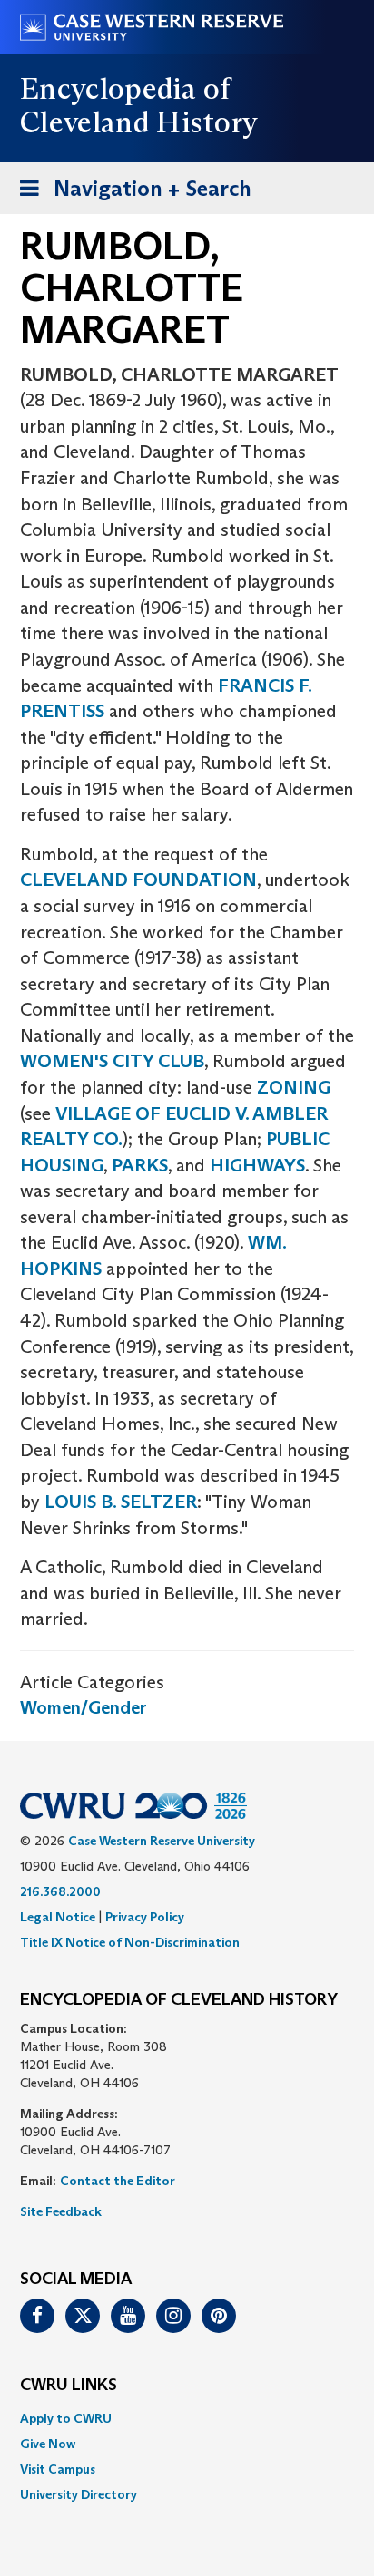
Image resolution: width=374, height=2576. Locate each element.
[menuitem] (187, 2418)
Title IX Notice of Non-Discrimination (130, 1942)
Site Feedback (61, 2211)
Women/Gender (84, 1707)
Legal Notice (58, 1917)
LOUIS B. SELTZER (121, 1502)
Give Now (48, 2444)
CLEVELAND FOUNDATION (138, 880)
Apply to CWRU (66, 2418)
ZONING (294, 1087)
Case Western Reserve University (162, 1841)
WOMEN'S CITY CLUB (112, 1061)
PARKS (140, 1165)
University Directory (79, 2494)
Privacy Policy (145, 1917)
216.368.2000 (60, 1891)
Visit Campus (58, 2469)
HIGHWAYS (257, 1165)
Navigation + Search (130, 194)
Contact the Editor (118, 2181)
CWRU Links (69, 2386)
